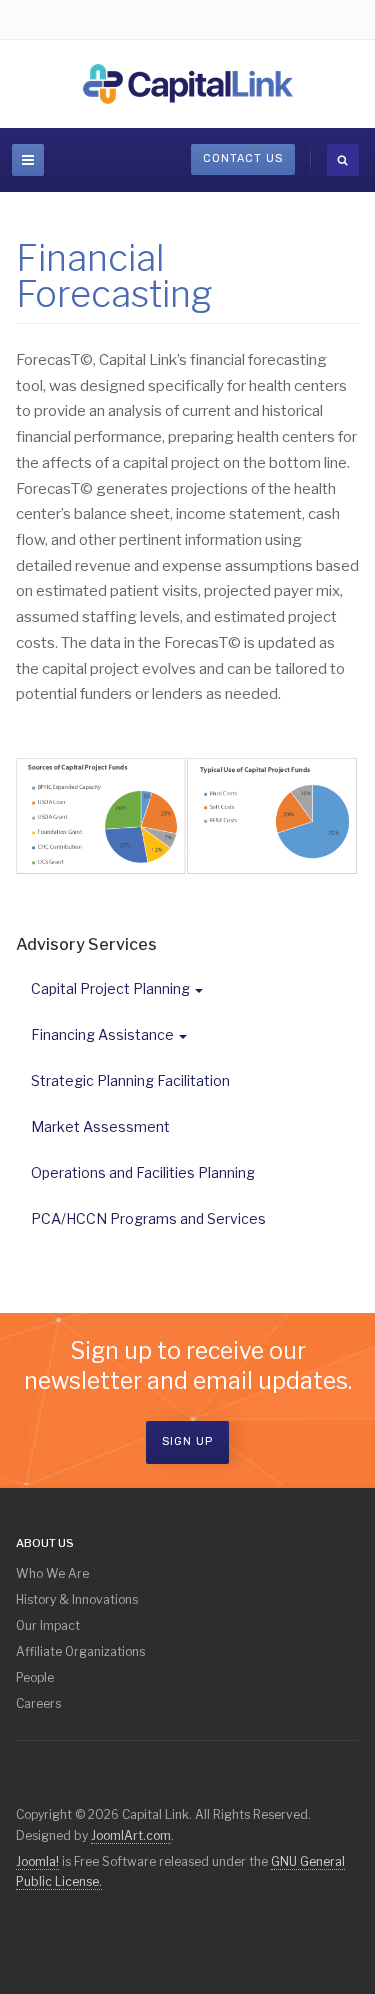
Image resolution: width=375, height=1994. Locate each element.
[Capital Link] (188, 84)
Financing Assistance (102, 1034)
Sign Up (187, 1441)
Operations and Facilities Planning (143, 1172)
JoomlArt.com (131, 1835)
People (35, 1677)
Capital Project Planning (110, 988)
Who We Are (52, 1573)
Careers (38, 1703)
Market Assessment (100, 1126)
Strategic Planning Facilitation (130, 1080)
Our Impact (48, 1625)
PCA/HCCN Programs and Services (148, 1218)
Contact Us (243, 158)
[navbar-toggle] (28, 160)
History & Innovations (77, 1599)
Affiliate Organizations (80, 1651)
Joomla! (37, 1861)
